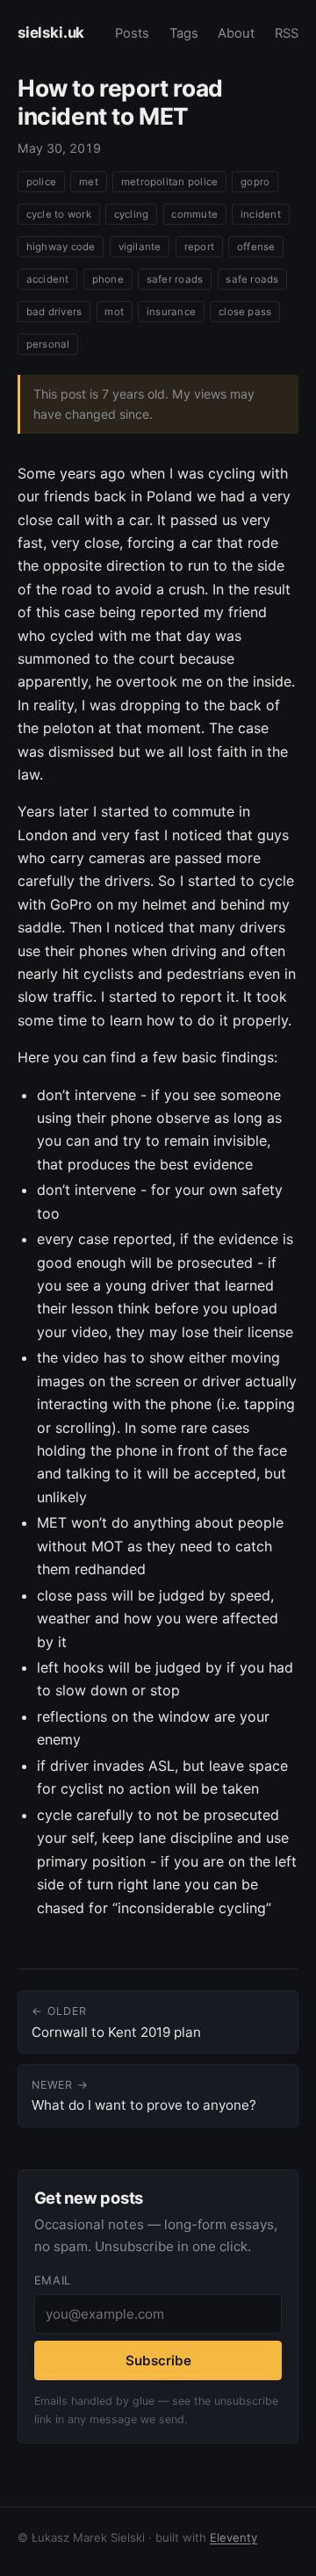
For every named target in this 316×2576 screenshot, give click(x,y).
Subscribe (158, 2360)
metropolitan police (169, 182)
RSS (287, 33)
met (89, 182)
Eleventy (233, 2537)
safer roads (175, 279)
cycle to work (59, 214)
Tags (184, 33)
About (236, 33)
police (41, 182)
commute (194, 214)
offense (256, 247)
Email (53, 2280)
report (199, 247)
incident (261, 214)
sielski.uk (51, 32)
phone (108, 279)
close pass (245, 312)
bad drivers (54, 312)
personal (48, 344)
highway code (61, 247)
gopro (255, 182)
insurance (171, 312)
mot (114, 312)
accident (48, 279)
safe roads (252, 279)
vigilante (140, 247)
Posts (132, 33)
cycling (132, 214)
